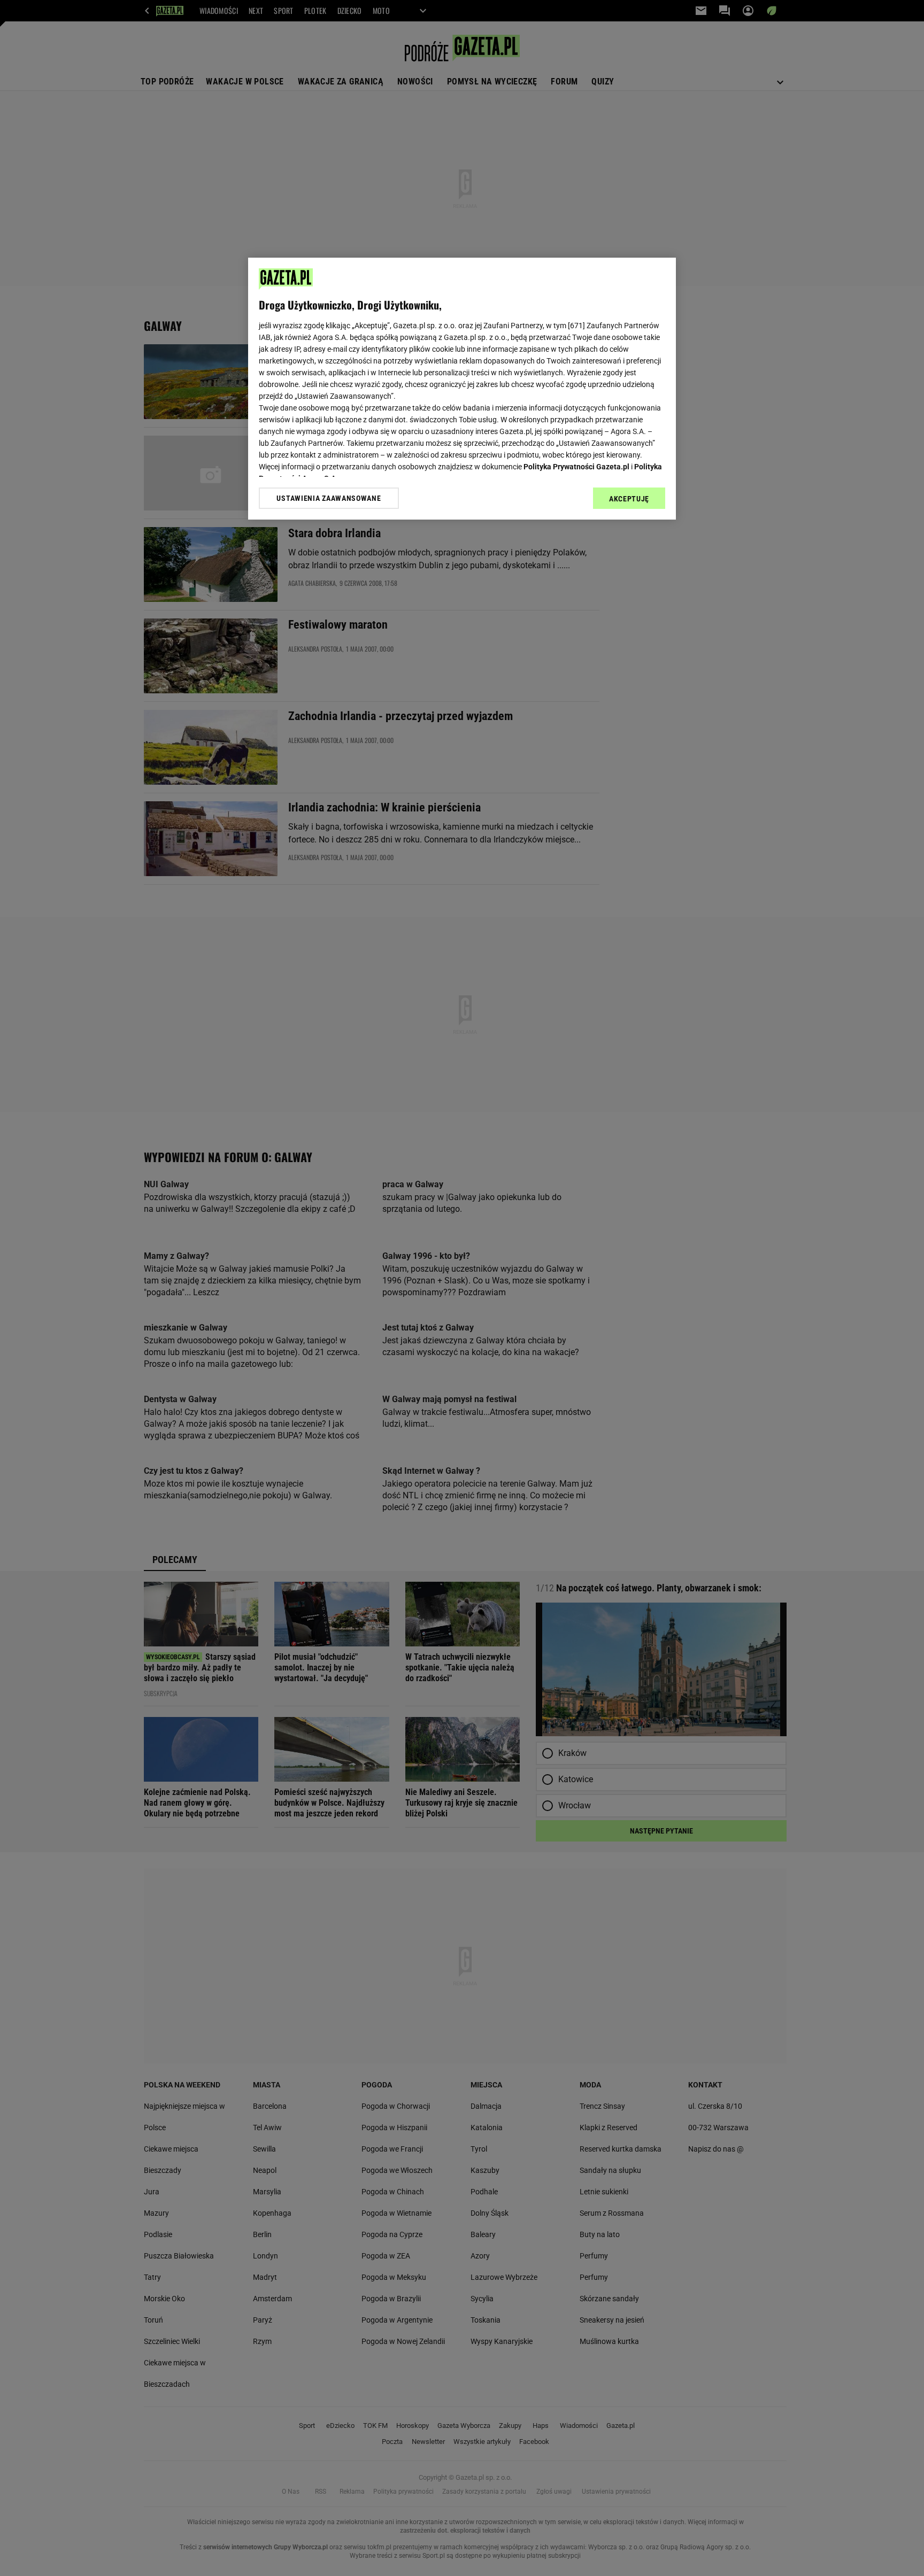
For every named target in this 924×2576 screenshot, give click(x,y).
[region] (462, 389)
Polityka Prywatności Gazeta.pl (576, 467)
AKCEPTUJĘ (629, 499)
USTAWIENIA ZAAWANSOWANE (329, 498)
